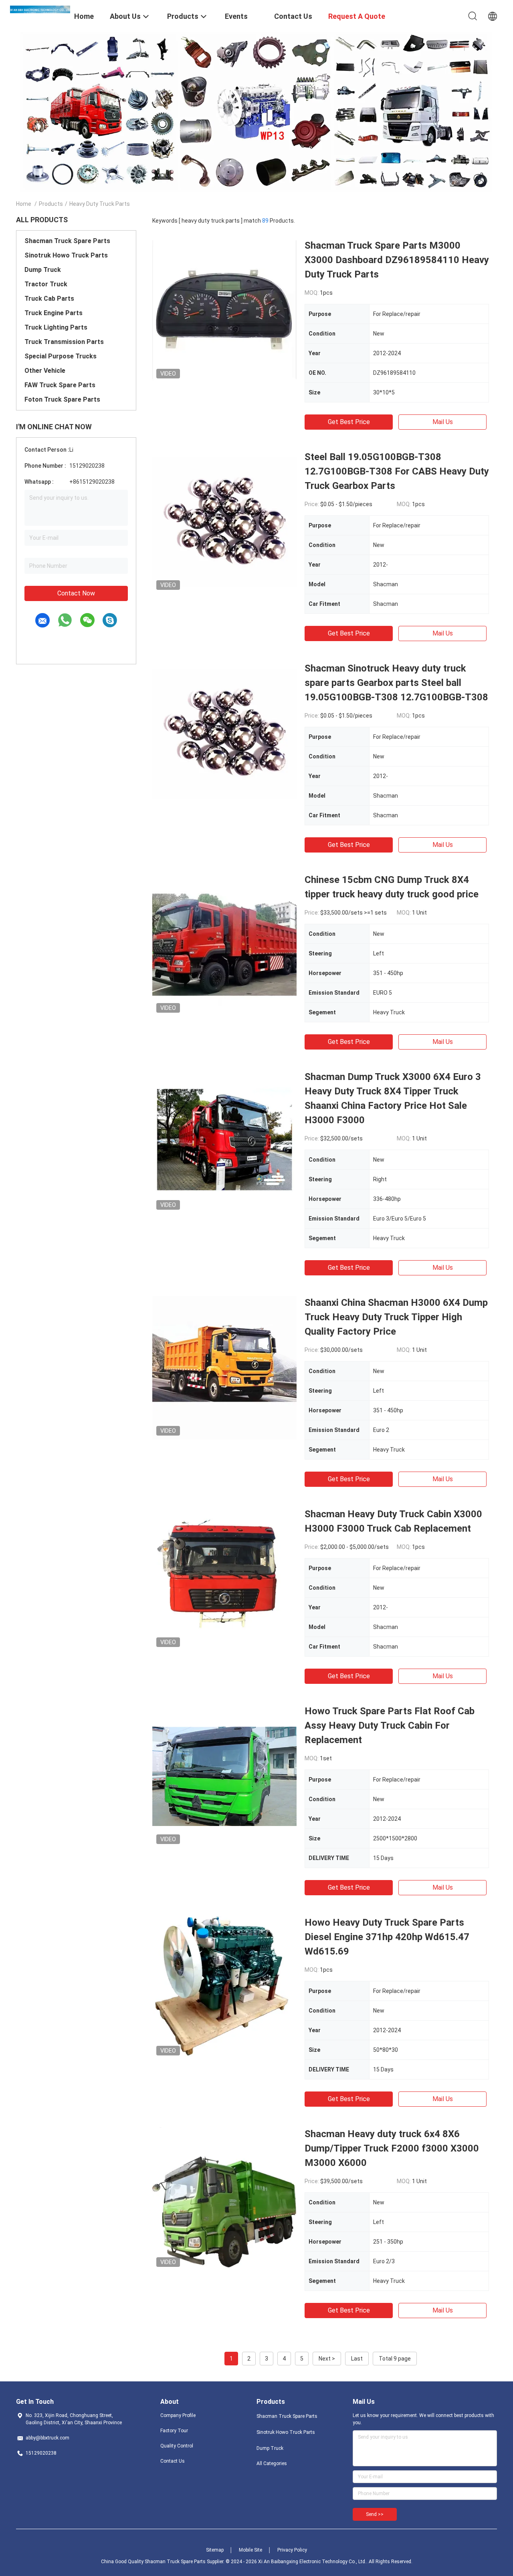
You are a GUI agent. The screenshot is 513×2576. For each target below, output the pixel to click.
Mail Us (443, 422)
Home (24, 204)
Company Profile (178, 2415)
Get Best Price (349, 422)
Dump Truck (43, 270)
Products (51, 204)
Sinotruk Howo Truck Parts (66, 255)
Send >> (375, 2514)
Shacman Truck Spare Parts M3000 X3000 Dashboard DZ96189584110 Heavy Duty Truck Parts (397, 260)
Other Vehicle (45, 371)
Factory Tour (174, 2431)
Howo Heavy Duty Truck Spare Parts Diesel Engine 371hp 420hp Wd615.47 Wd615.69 (387, 1937)
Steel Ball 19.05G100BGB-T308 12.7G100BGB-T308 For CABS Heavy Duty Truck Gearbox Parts (397, 471)
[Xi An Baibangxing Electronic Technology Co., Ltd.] (40, 9)
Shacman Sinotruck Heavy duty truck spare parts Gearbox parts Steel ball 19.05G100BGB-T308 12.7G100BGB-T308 (396, 683)
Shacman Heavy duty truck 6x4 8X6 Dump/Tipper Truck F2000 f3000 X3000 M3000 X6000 (392, 2148)
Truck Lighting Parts (56, 327)
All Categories (272, 2463)
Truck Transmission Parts (64, 342)
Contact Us (173, 2461)
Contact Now (76, 593)
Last (357, 2359)
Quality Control (177, 2446)
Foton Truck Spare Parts (62, 399)
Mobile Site (250, 2550)
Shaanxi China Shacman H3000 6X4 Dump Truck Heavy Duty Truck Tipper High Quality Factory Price (396, 1317)
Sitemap (215, 2550)
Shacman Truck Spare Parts (67, 241)
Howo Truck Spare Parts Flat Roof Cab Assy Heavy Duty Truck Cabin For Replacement (390, 1725)
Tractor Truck (46, 284)
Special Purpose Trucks (61, 356)
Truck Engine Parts (54, 313)
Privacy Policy (292, 2550)
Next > (327, 2359)
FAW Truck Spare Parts (60, 385)
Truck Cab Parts (49, 299)
